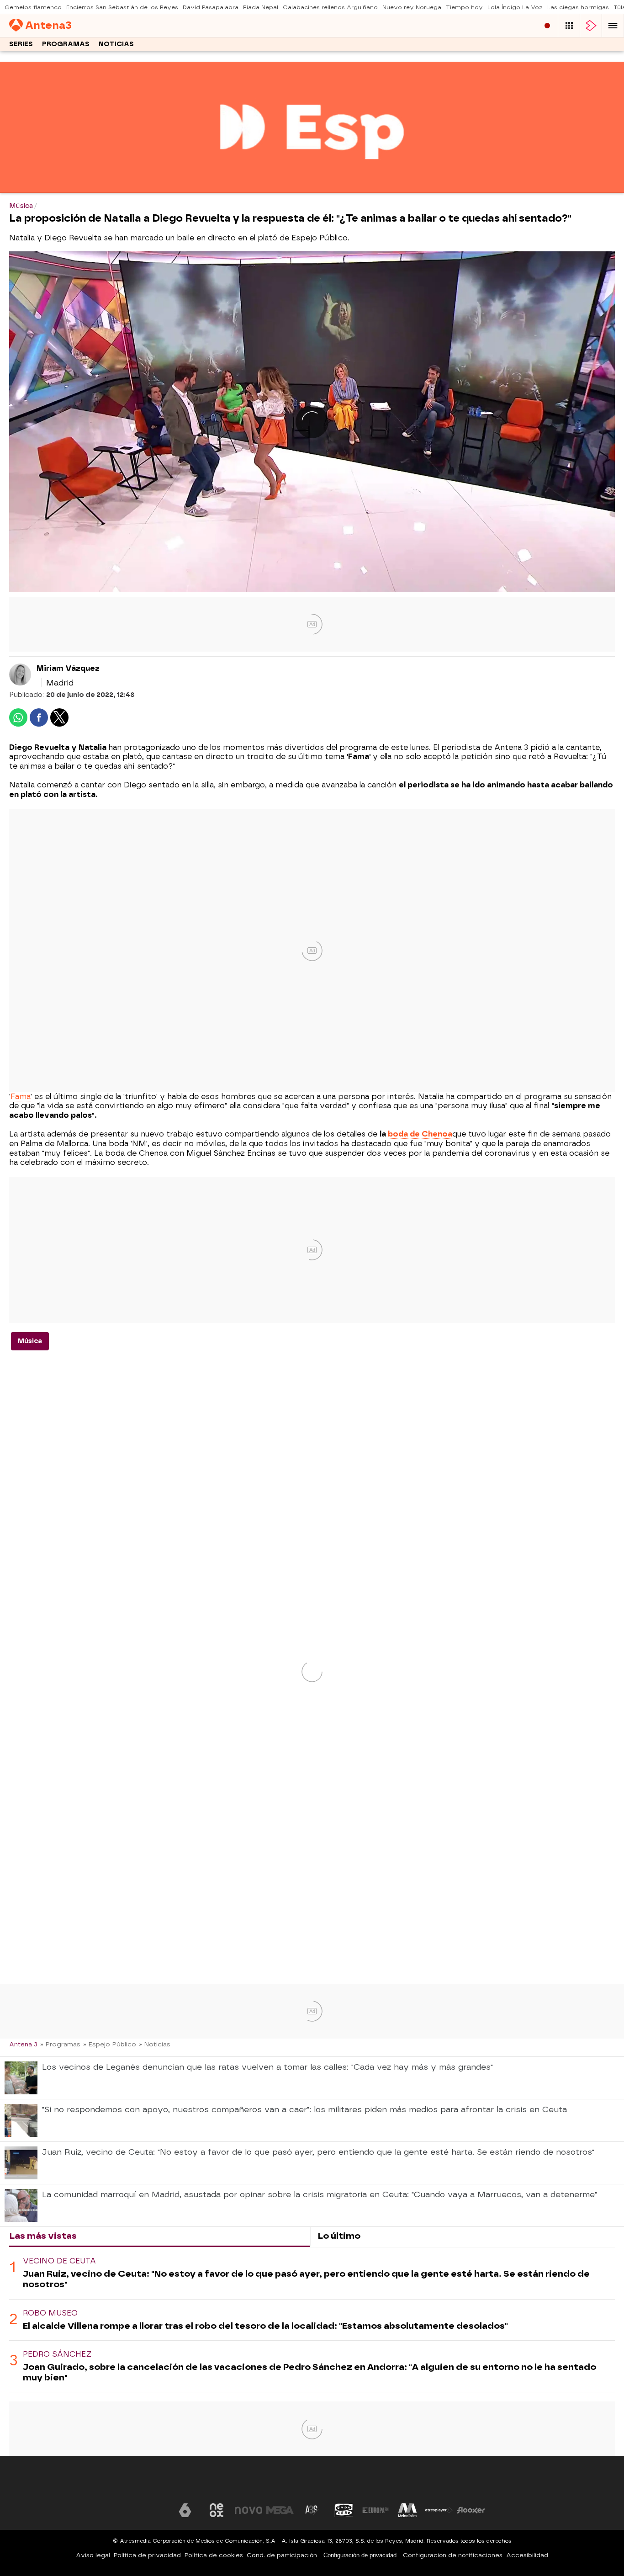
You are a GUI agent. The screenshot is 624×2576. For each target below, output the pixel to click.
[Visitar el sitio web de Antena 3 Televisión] (153, 2510)
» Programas (60, 2044)
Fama (21, 1097)
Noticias (116, 44)
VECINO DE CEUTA (59, 2261)
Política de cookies (214, 2555)
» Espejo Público (110, 2044)
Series (21, 44)
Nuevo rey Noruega (412, 7)
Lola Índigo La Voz (515, 7)
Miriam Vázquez (68, 668)
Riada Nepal (261, 7)
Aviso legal (93, 2555)
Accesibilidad (527, 2555)
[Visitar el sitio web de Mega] (280, 2510)
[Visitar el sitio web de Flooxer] (471, 2510)
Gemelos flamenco (33, 7)
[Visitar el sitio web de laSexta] (185, 2510)
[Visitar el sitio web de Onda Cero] (344, 2510)
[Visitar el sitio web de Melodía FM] (407, 2510)
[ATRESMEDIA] (312, 2483)
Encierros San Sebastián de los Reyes (122, 7)
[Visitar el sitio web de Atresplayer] (439, 2510)
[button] (613, 26)
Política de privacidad (147, 2555)
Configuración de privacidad (360, 2555)
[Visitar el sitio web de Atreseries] (312, 2510)
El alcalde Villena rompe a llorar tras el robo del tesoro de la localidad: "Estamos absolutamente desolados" (265, 2326)
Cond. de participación (282, 2555)
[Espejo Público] (312, 187)
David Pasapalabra (211, 7)
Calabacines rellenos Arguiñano (330, 7)
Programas (66, 44)
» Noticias (155, 2044)
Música (30, 1341)
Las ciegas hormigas (578, 7)
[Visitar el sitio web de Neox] (217, 2510)
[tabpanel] (312, 2320)
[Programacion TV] (569, 26)
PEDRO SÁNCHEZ (57, 2354)
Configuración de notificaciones (453, 2555)
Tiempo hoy (464, 7)
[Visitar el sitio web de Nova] (249, 2510)
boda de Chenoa (420, 1134)
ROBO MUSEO (50, 2313)
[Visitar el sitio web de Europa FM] (375, 2510)
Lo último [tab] (339, 2236)
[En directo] (547, 26)
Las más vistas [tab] (43, 2236)
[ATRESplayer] (591, 26)
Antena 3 (23, 2044)
